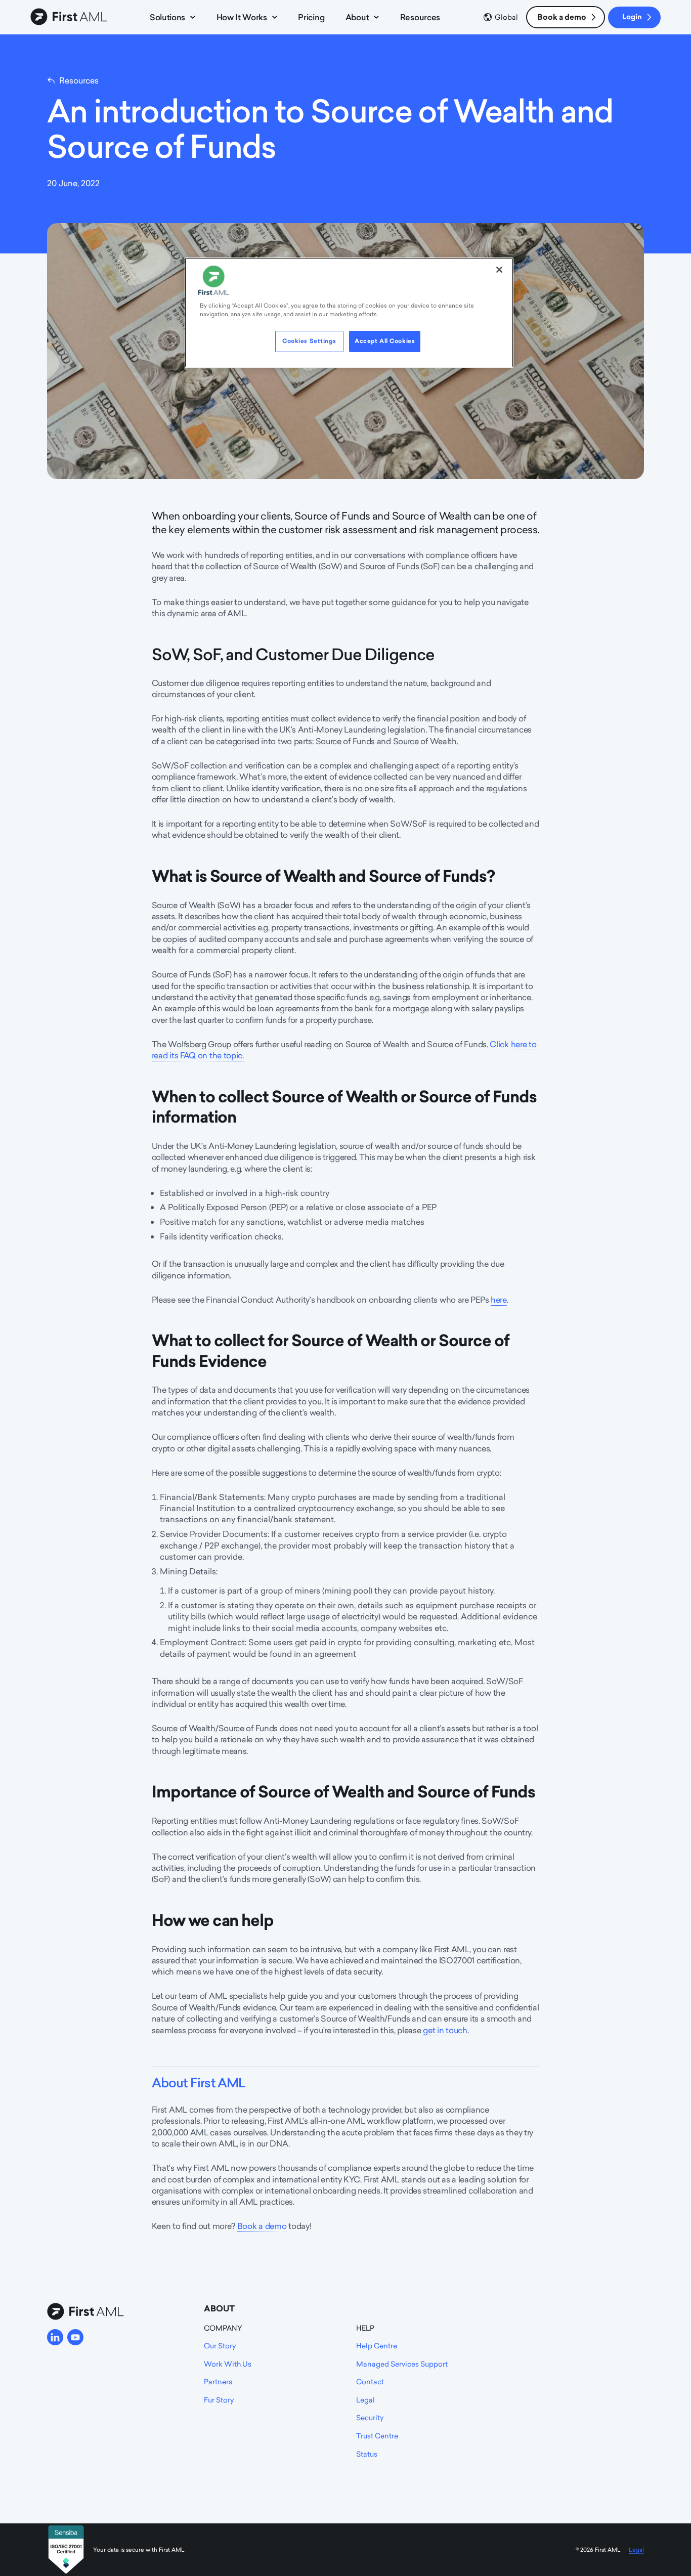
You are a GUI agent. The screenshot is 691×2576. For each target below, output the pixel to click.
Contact (370, 2381)
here (499, 1300)
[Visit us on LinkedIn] (55, 2337)
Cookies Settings (309, 341)
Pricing (311, 17)
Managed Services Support (402, 2364)
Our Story (220, 2346)
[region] (349, 313)
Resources (420, 17)
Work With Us (228, 2364)
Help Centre (377, 2346)
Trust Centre (377, 2436)
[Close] (499, 270)
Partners (218, 2381)
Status (367, 2454)
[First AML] (71, 17)
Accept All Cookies (385, 341)
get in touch (445, 2030)
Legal (365, 2400)
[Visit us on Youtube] (75, 2337)
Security (370, 2417)
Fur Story (219, 2400)
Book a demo (562, 17)
